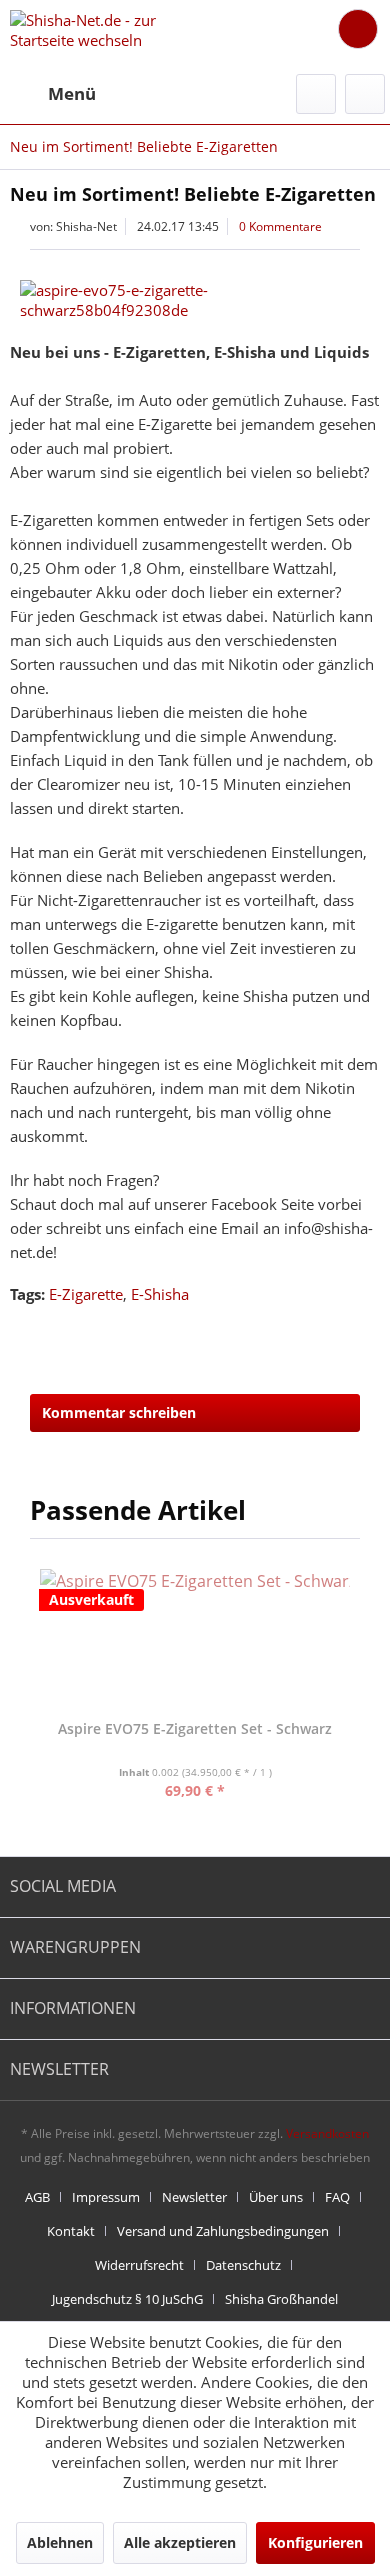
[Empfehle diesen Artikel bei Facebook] (364, 1333)
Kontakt (71, 2231)
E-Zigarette (86, 1294)
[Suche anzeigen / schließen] (316, 94)
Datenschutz (243, 2265)
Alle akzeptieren (180, 2542)
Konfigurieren (315, 2542)
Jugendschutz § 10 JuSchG (127, 2299)
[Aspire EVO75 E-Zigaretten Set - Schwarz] (195, 1639)
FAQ (337, 2197)
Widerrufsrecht (139, 2265)
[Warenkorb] (358, 29)
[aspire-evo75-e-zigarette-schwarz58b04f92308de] (195, 300)
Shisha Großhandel (281, 2299)
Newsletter (194, 2197)
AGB (37, 2197)
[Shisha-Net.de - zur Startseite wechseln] (102, 32)
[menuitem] (53, 94)
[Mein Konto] (365, 94)
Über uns (276, 2197)
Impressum (106, 2197)
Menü (72, 93)
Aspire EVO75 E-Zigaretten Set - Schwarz (195, 1728)
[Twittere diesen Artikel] (328, 1333)
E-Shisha (160, 1294)
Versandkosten (327, 2133)
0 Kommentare (280, 226)
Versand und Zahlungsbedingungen (223, 2231)
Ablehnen (60, 2542)
